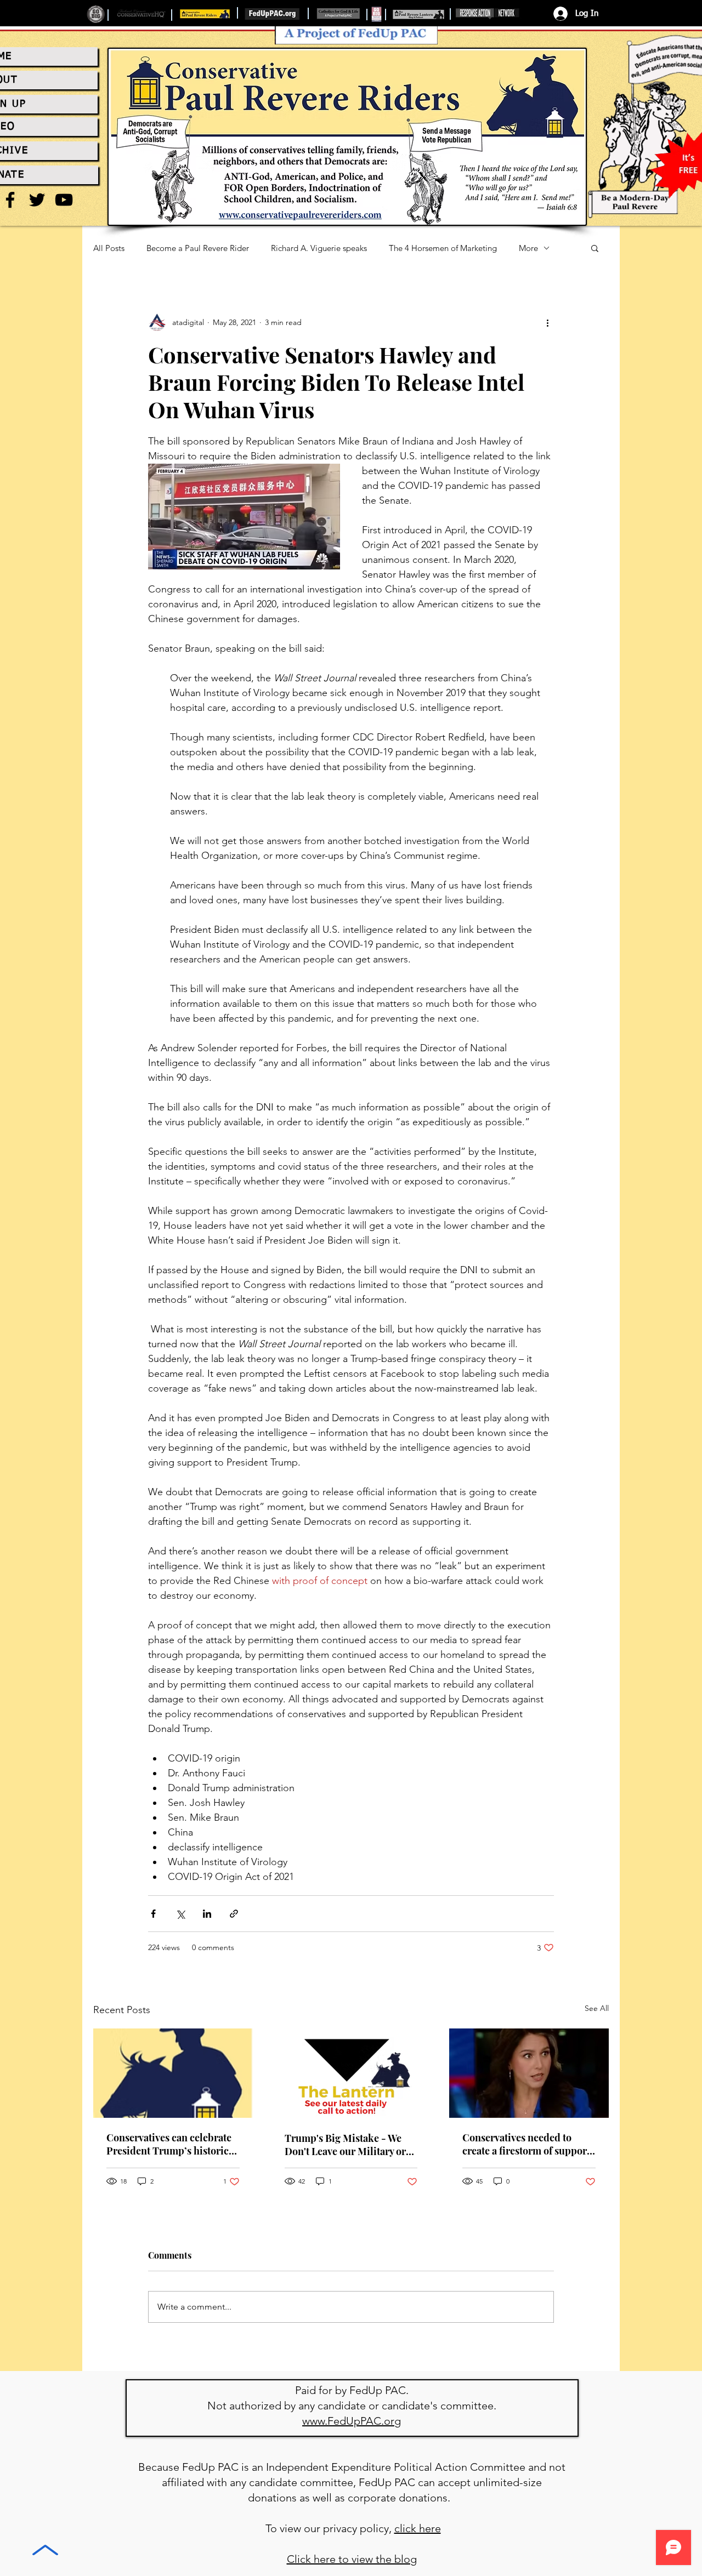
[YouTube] (64, 200)
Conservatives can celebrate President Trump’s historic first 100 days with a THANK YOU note (170, 2144)
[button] (595, 248)
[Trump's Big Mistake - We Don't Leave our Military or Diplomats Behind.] (351, 2073)
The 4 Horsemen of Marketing (443, 248)
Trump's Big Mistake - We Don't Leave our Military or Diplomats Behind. (345, 2145)
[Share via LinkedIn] (207, 1914)
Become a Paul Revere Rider (198, 248)
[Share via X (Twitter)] (180, 1914)
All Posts (109, 248)
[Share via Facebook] (153, 1914)
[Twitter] (37, 200)
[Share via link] (234, 1914)
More (528, 248)
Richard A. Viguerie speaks (319, 248)
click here (418, 2528)
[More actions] (547, 322)
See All (597, 2008)
